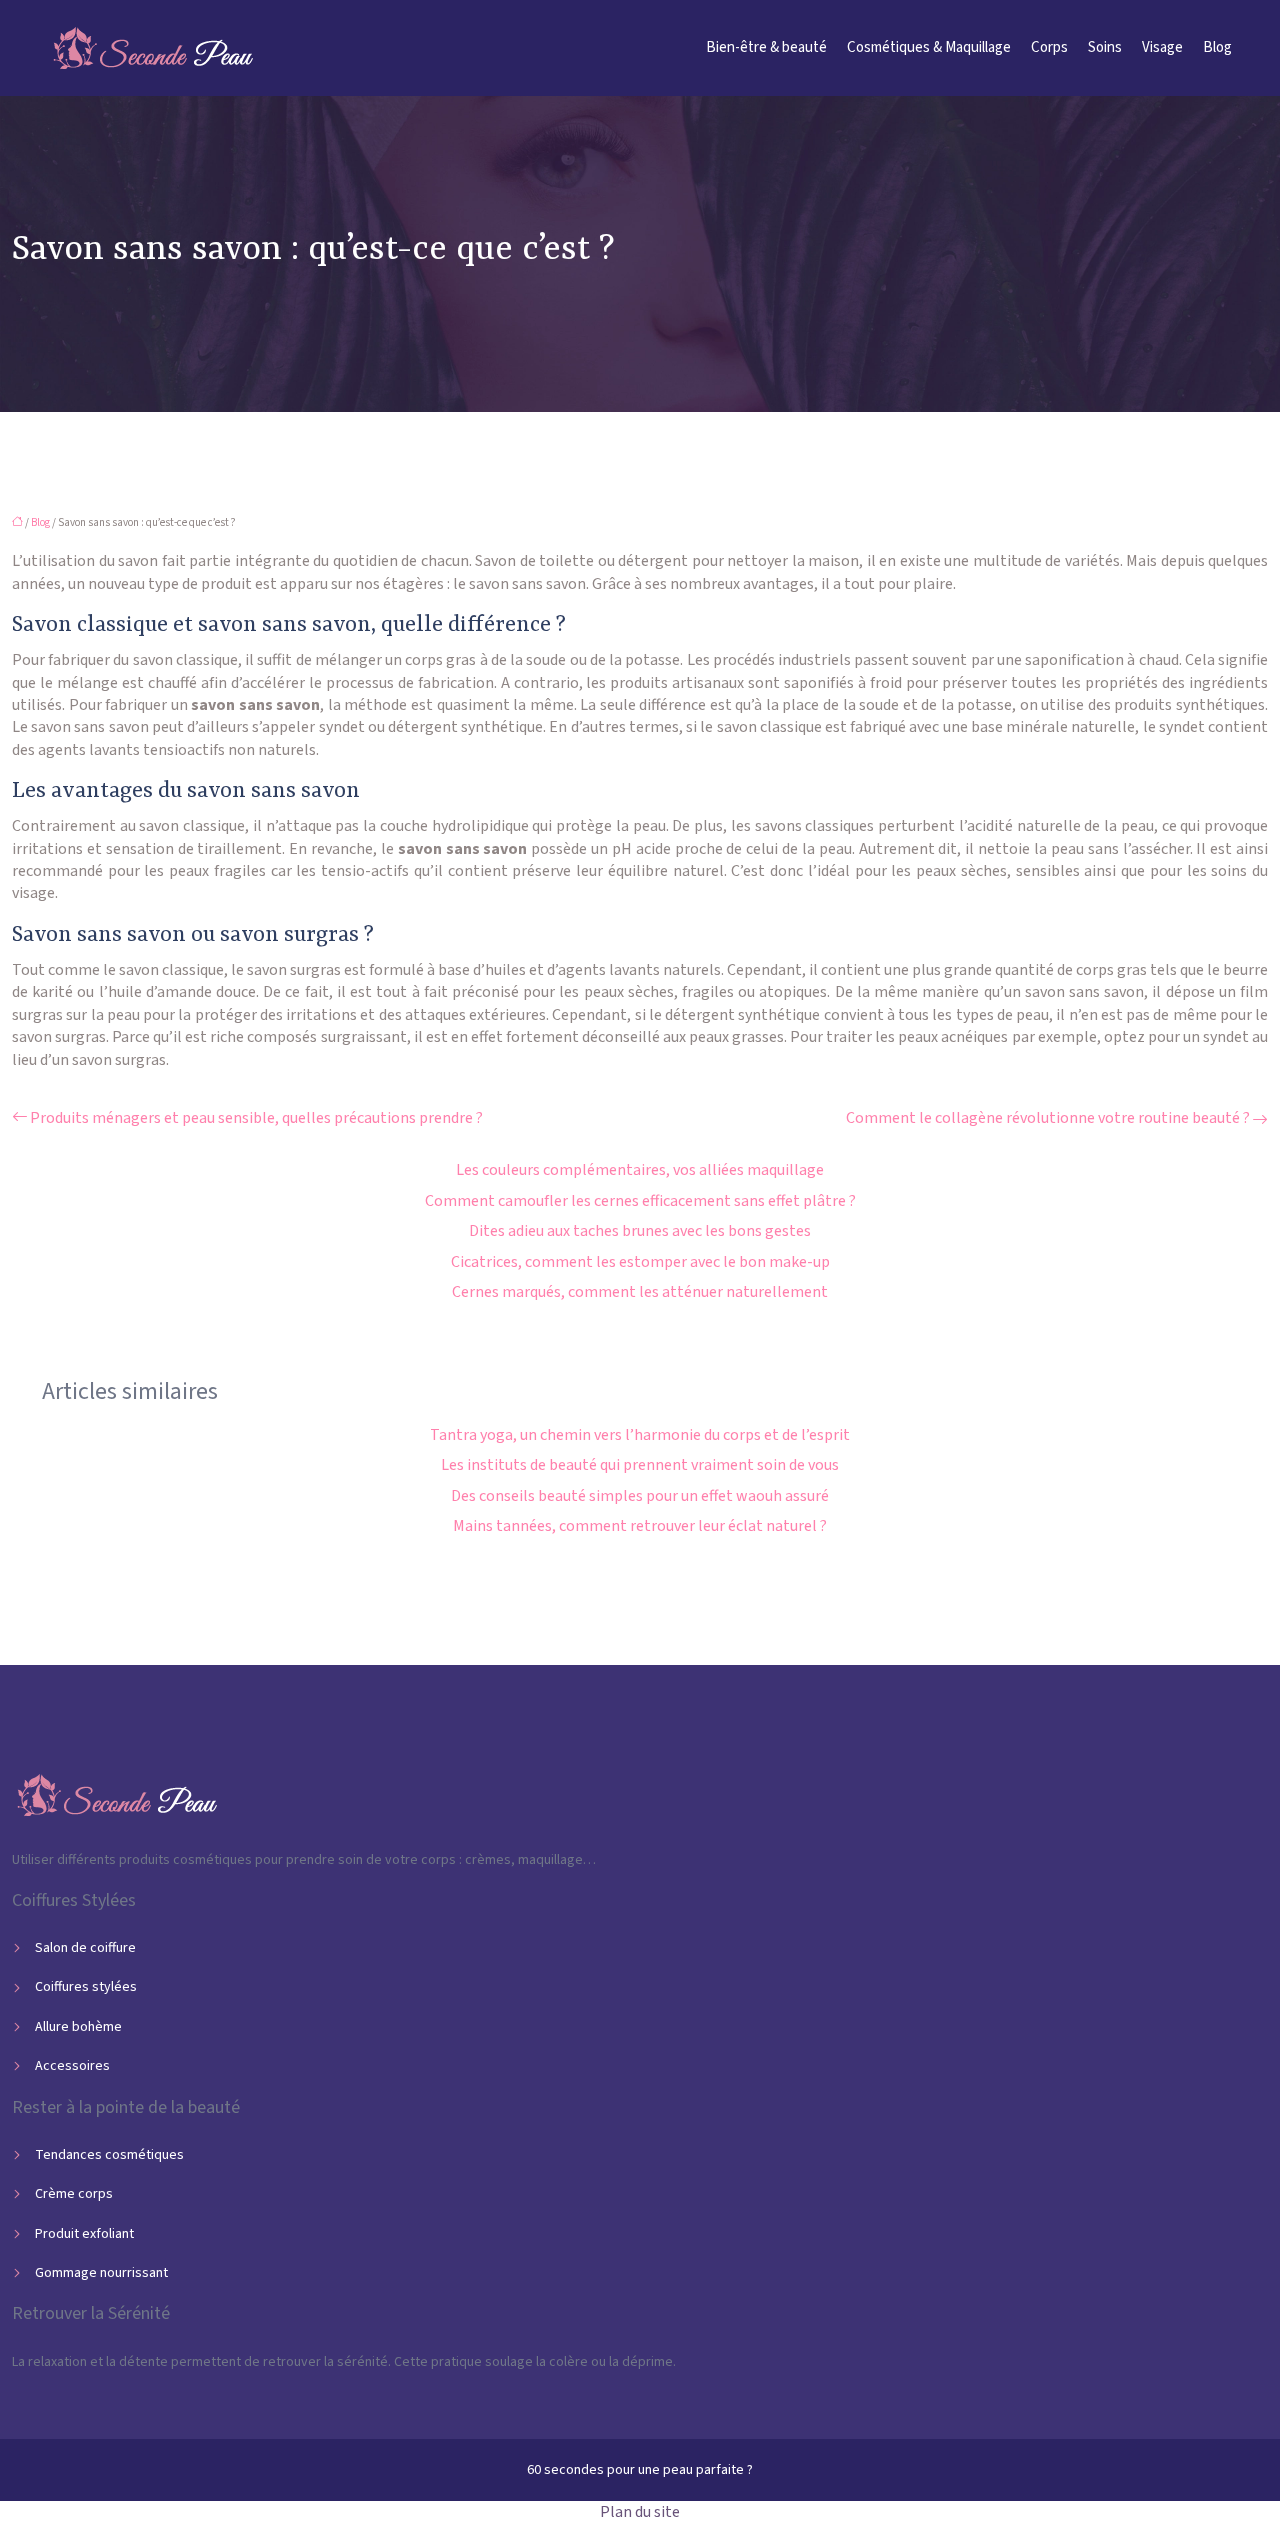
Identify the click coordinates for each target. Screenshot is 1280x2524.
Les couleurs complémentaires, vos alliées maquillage (640, 1170)
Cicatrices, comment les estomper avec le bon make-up (640, 1262)
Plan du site (640, 2512)
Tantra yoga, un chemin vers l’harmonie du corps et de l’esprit (640, 1435)
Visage (1162, 47)
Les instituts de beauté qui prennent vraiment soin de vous (640, 1465)
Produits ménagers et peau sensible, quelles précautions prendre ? (256, 1118)
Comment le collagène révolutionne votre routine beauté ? (1048, 1118)
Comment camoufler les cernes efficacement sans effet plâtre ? (640, 1201)
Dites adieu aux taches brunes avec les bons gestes (640, 1231)
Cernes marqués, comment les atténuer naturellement (640, 1292)
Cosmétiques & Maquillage (929, 47)
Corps (1049, 47)
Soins (1105, 47)
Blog (1217, 47)
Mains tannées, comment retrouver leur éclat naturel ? (640, 1526)
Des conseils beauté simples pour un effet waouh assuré (640, 1496)
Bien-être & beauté (766, 47)
